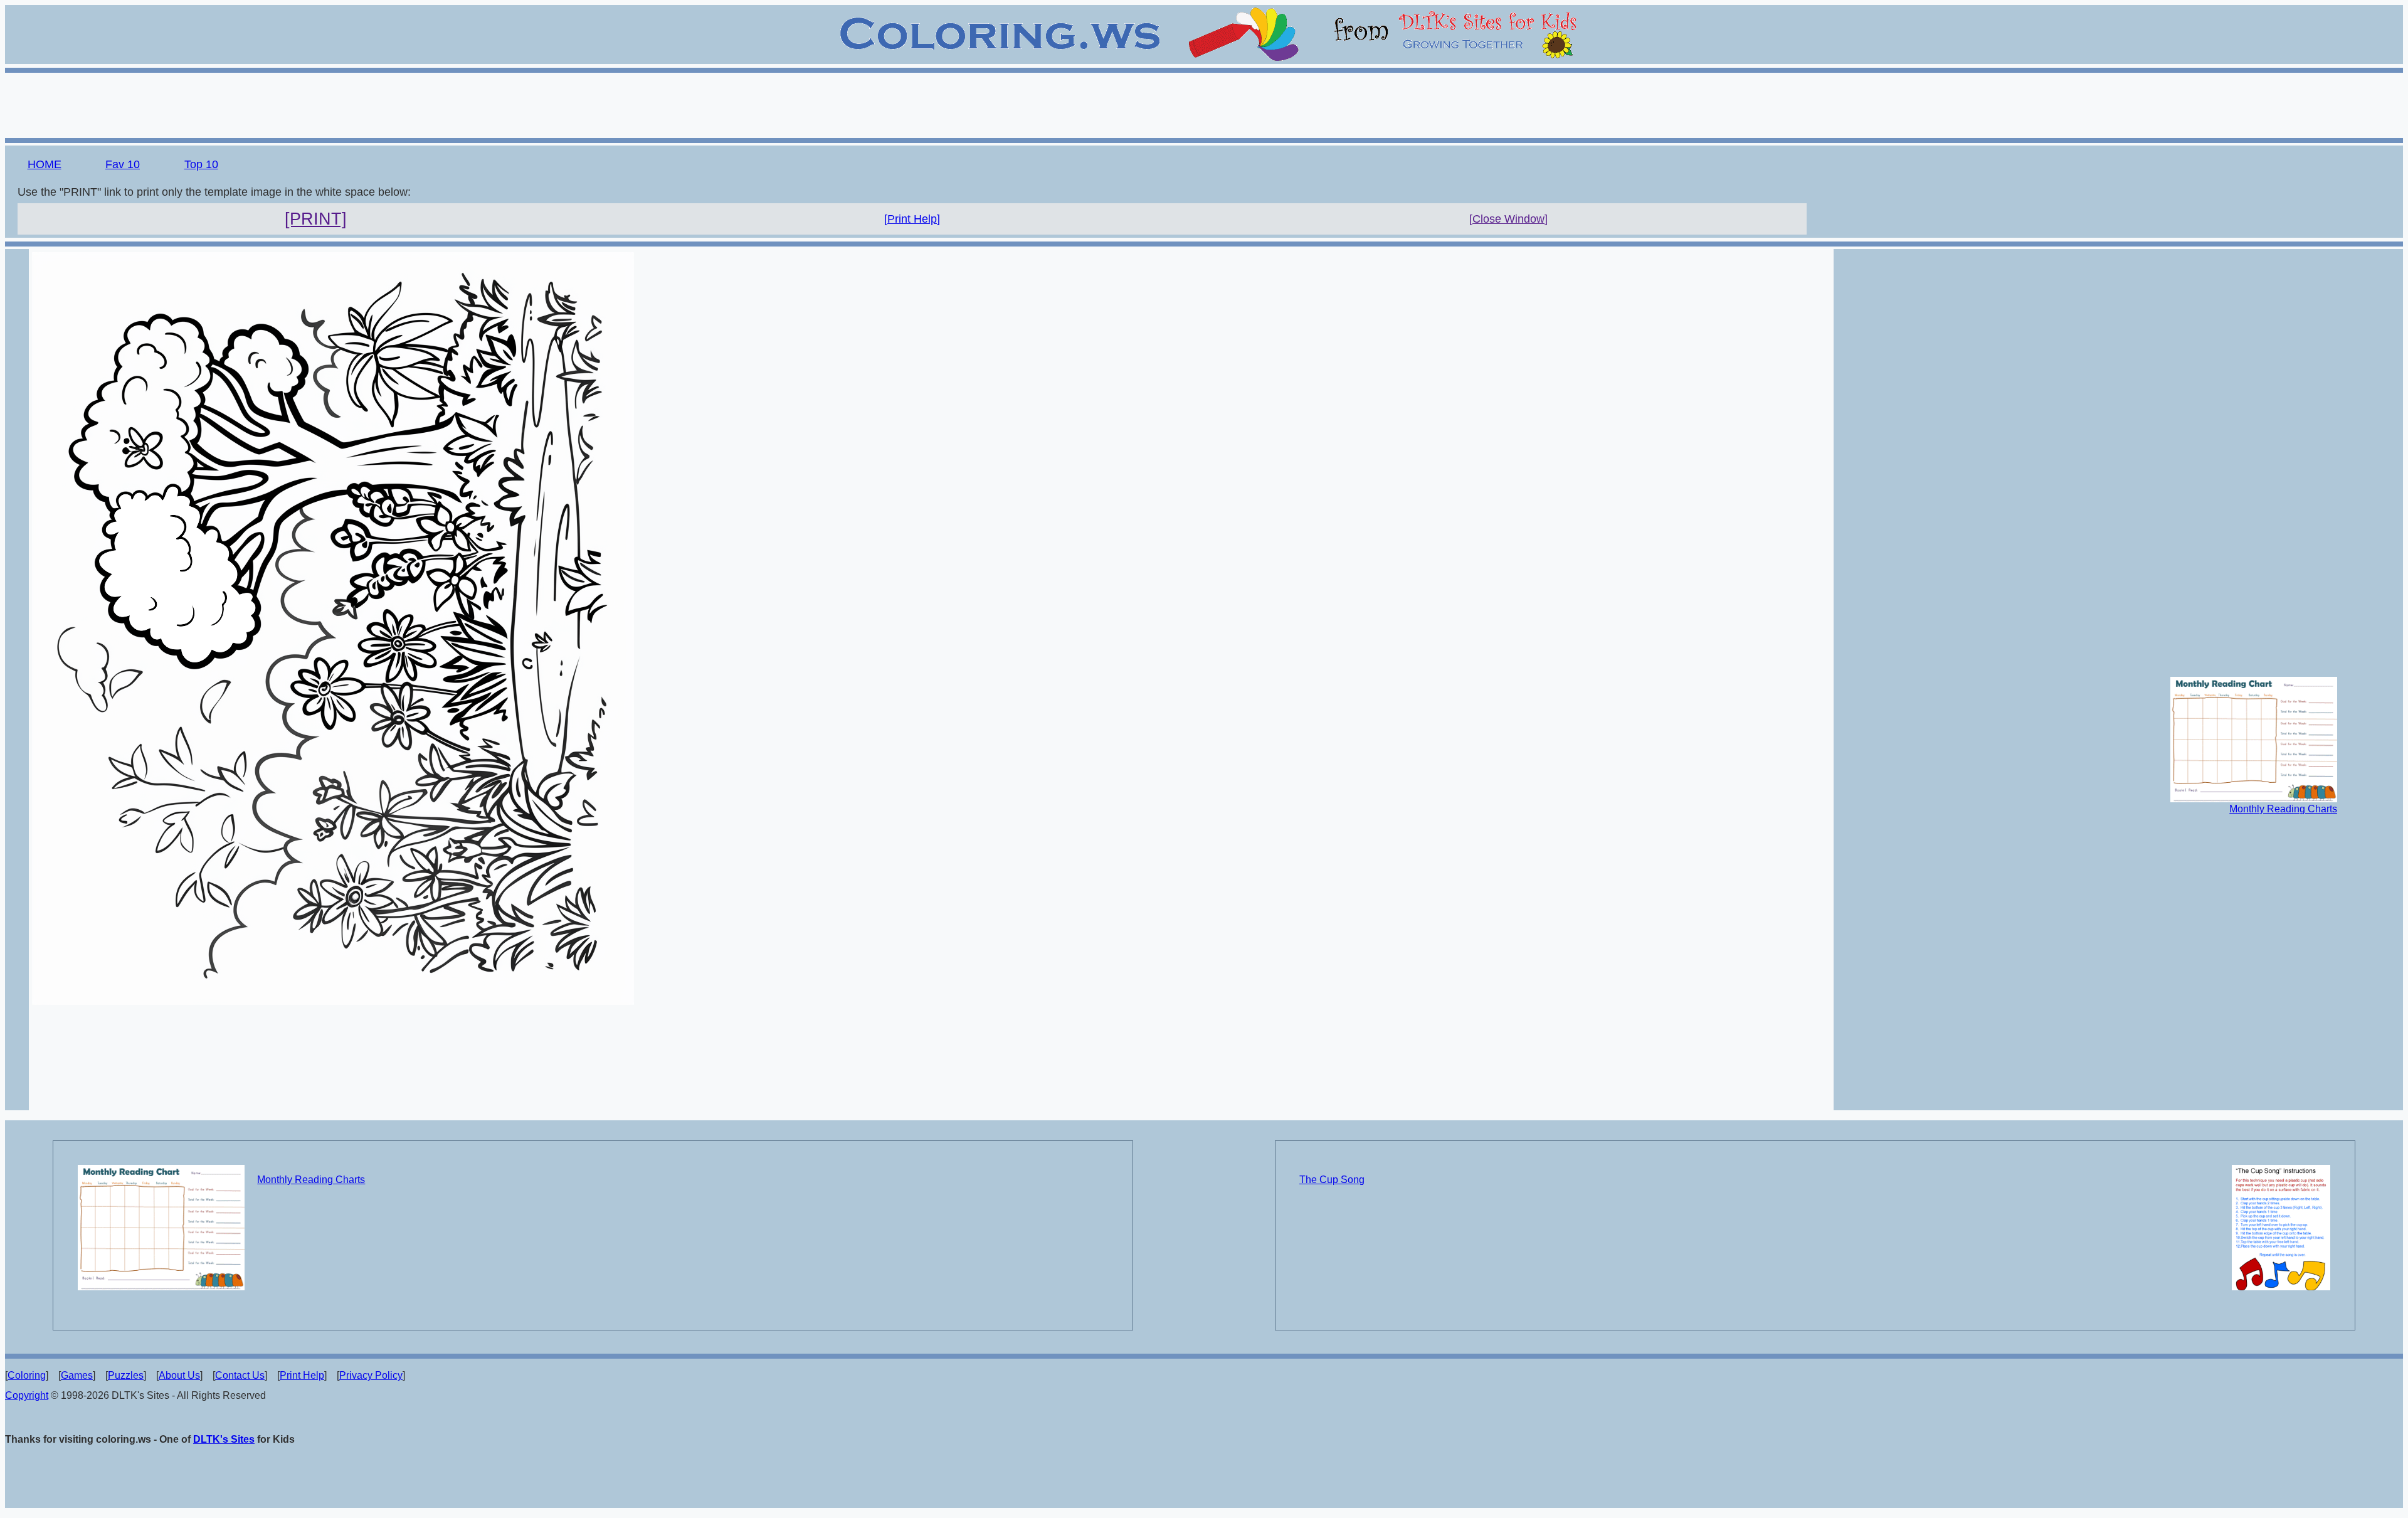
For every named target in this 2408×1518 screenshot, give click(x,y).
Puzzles (126, 1375)
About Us (179, 1375)
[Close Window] (1508, 219)
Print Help (302, 1375)
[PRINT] (316, 219)
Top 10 (201, 164)
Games (77, 1375)
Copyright (27, 1395)
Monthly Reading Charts (2283, 809)
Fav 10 (123, 164)
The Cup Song (1332, 1180)
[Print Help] (912, 219)
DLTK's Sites (224, 1439)
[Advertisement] (1204, 103)
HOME (45, 164)
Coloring (27, 1375)
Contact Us (240, 1375)
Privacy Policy (371, 1375)
